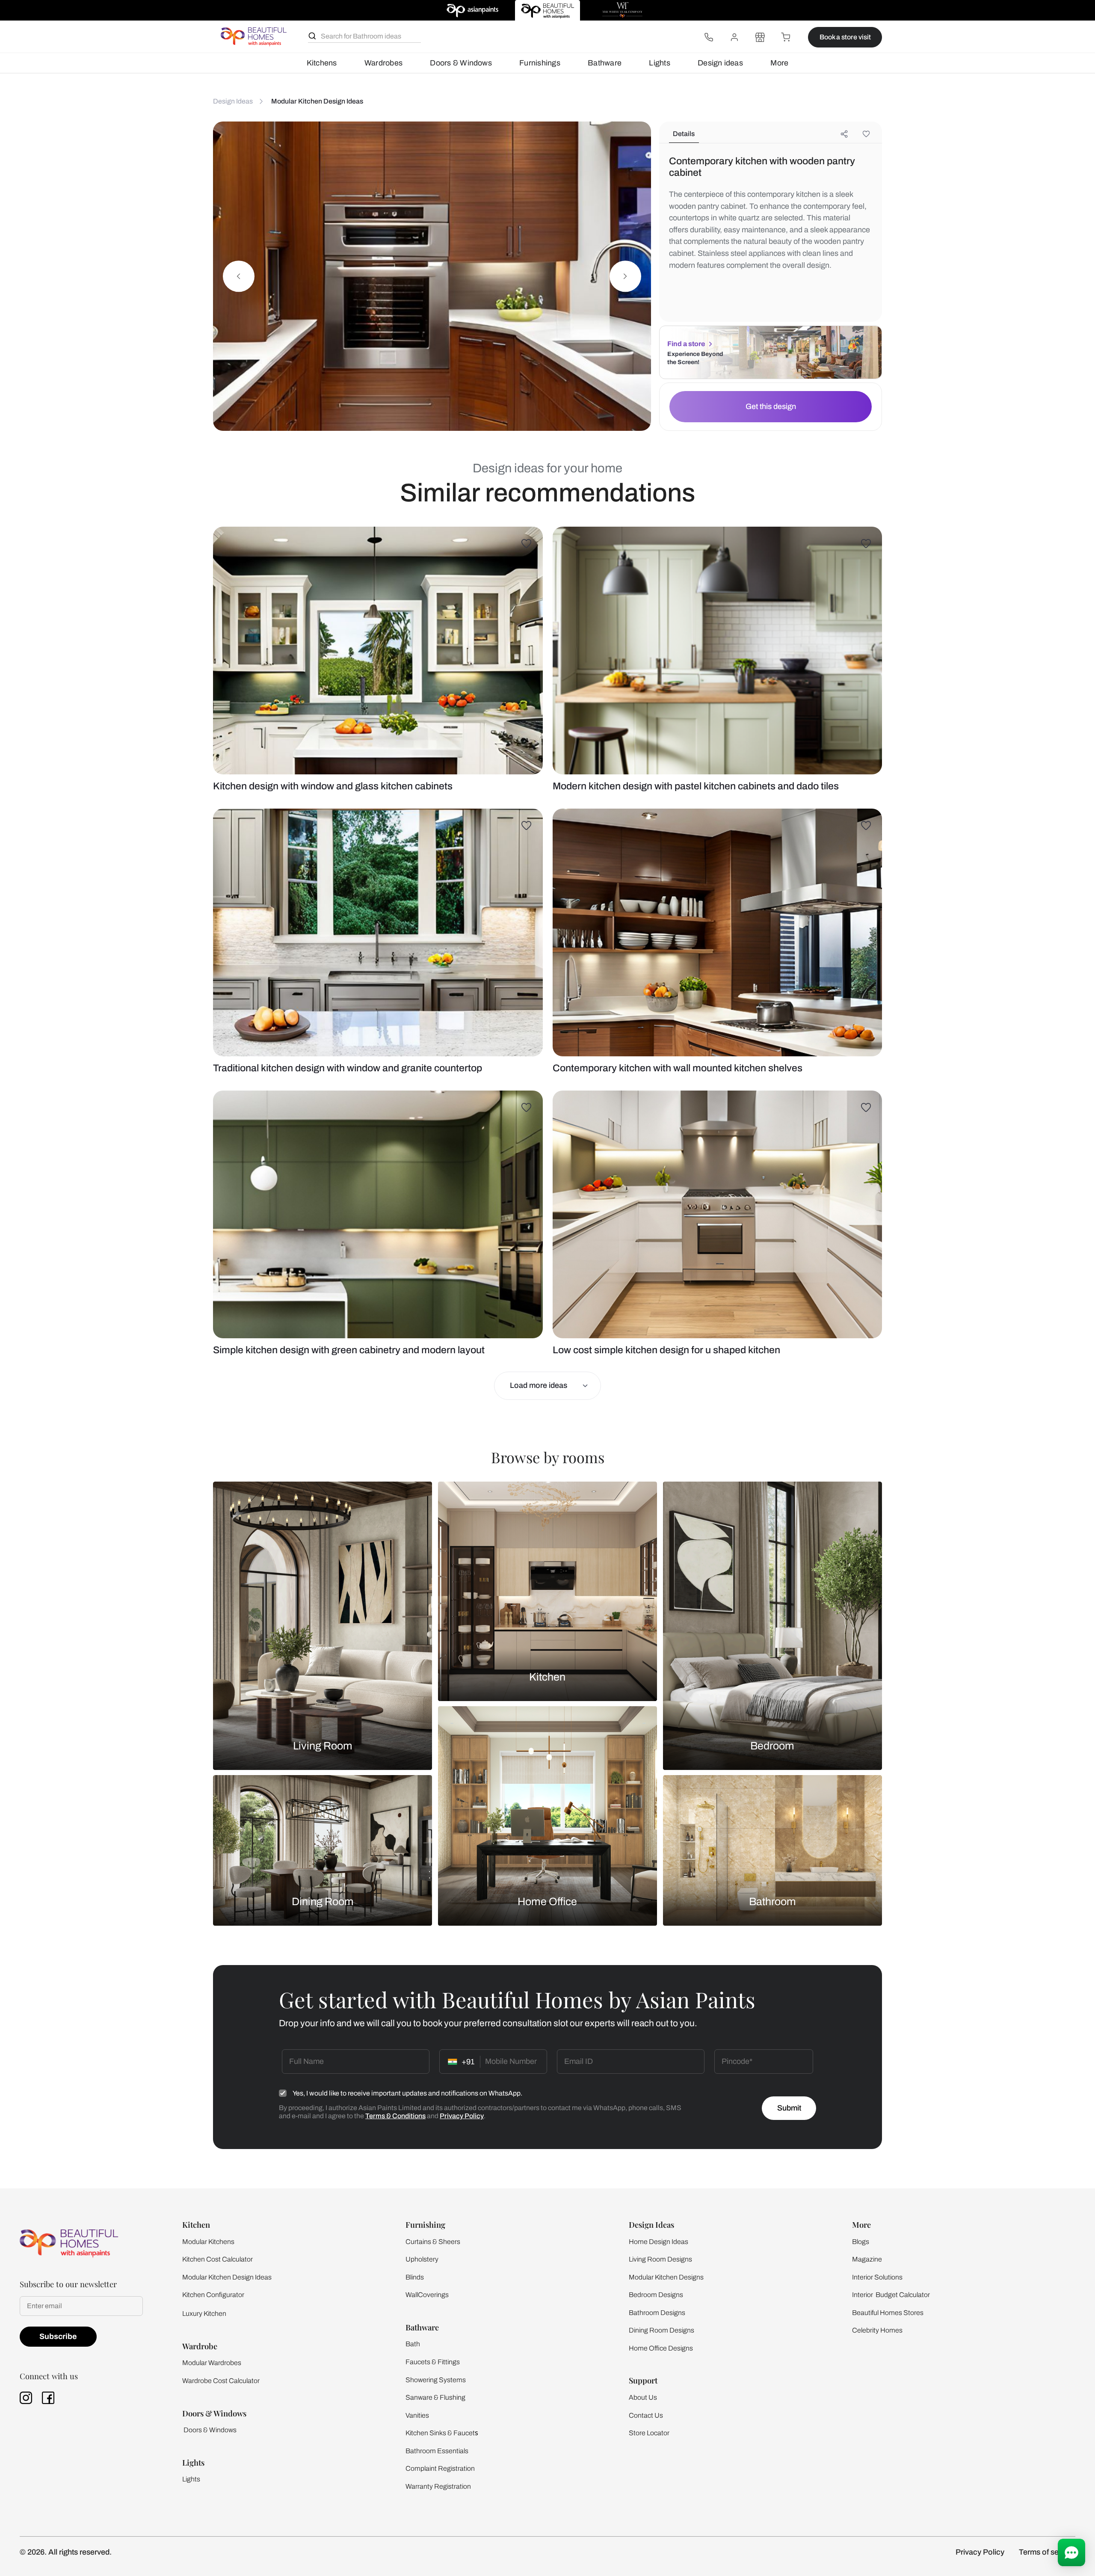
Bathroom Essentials (437, 2451)
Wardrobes (383, 63)
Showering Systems (436, 2380)
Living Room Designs (660, 2259)
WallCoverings (427, 2295)
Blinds (415, 2277)
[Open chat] (1071, 2552)
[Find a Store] (760, 37)
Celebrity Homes (877, 2330)
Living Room (323, 1746)
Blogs (861, 2242)
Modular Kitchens (208, 2242)
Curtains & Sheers (433, 2242)
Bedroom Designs (656, 2295)
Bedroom (772, 1746)
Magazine (867, 2259)
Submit (789, 2108)
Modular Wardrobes (212, 2363)
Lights (659, 63)
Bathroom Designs (657, 2313)
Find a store (686, 344)
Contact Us (646, 2415)
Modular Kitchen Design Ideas (227, 2277)
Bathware (605, 63)
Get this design (771, 406)
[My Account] (734, 37)
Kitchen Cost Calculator (218, 2259)
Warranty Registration (438, 2486)
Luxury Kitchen (204, 2314)
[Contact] (709, 37)
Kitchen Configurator (213, 2295)
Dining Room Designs (661, 2330)
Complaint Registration (440, 2468)
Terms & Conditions (395, 2116)
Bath (413, 2344)
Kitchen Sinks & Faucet (440, 2433)
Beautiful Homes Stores (888, 2313)
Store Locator (649, 2433)
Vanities (417, 2415)
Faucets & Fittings (433, 2362)
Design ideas (720, 63)
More (779, 63)
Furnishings (540, 63)
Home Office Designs (661, 2348)
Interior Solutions (877, 2277)
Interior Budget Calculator (891, 2295)
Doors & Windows (461, 63)
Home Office (547, 1901)
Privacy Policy (462, 2116)
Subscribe (58, 2336)
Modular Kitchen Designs (666, 2277)
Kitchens (322, 63)
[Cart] (786, 37)
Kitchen (547, 1677)
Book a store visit (845, 37)
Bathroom (772, 1901)
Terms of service (1047, 2552)
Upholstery (422, 2259)
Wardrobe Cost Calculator (221, 2381)
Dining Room (323, 1901)
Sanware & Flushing (435, 2397)
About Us (643, 2397)
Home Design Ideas (658, 2242)
